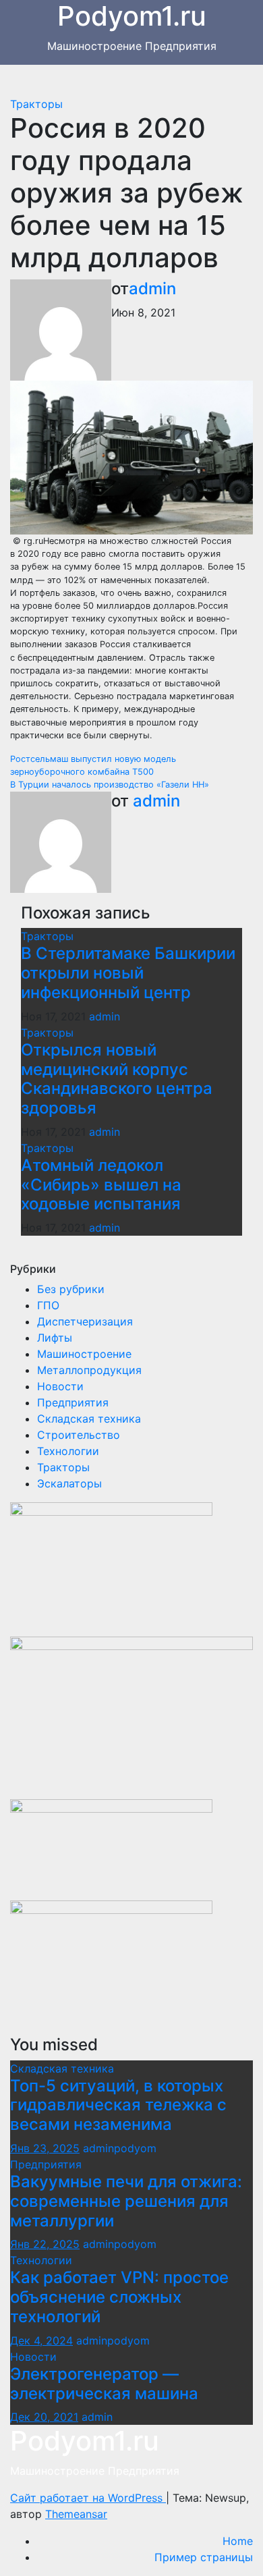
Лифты (55, 1338)
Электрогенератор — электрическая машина (104, 2384)
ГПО (48, 1305)
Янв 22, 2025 (45, 2244)
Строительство (79, 1435)
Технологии (68, 1451)
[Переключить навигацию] (142, 80)
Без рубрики (71, 1289)
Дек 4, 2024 (41, 2340)
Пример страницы (204, 2557)
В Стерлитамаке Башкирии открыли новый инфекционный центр (128, 973)
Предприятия (73, 1402)
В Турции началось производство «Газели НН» (110, 785)
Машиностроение (84, 1354)
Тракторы (36, 104)
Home (238, 2541)
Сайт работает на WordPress (88, 2498)
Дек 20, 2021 (44, 2417)
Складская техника (89, 1419)
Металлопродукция (89, 1370)
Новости (60, 1386)
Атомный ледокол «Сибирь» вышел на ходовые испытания (101, 1185)
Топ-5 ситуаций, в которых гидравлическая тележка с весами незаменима (118, 2105)
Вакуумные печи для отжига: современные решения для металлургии (126, 2201)
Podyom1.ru (85, 2441)
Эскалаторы (69, 1483)
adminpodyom (120, 2148)
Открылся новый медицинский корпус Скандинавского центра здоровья (117, 1079)
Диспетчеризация (85, 1321)
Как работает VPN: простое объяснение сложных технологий (119, 2297)
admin (152, 289)
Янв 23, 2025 (45, 2148)
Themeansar (76, 2514)
